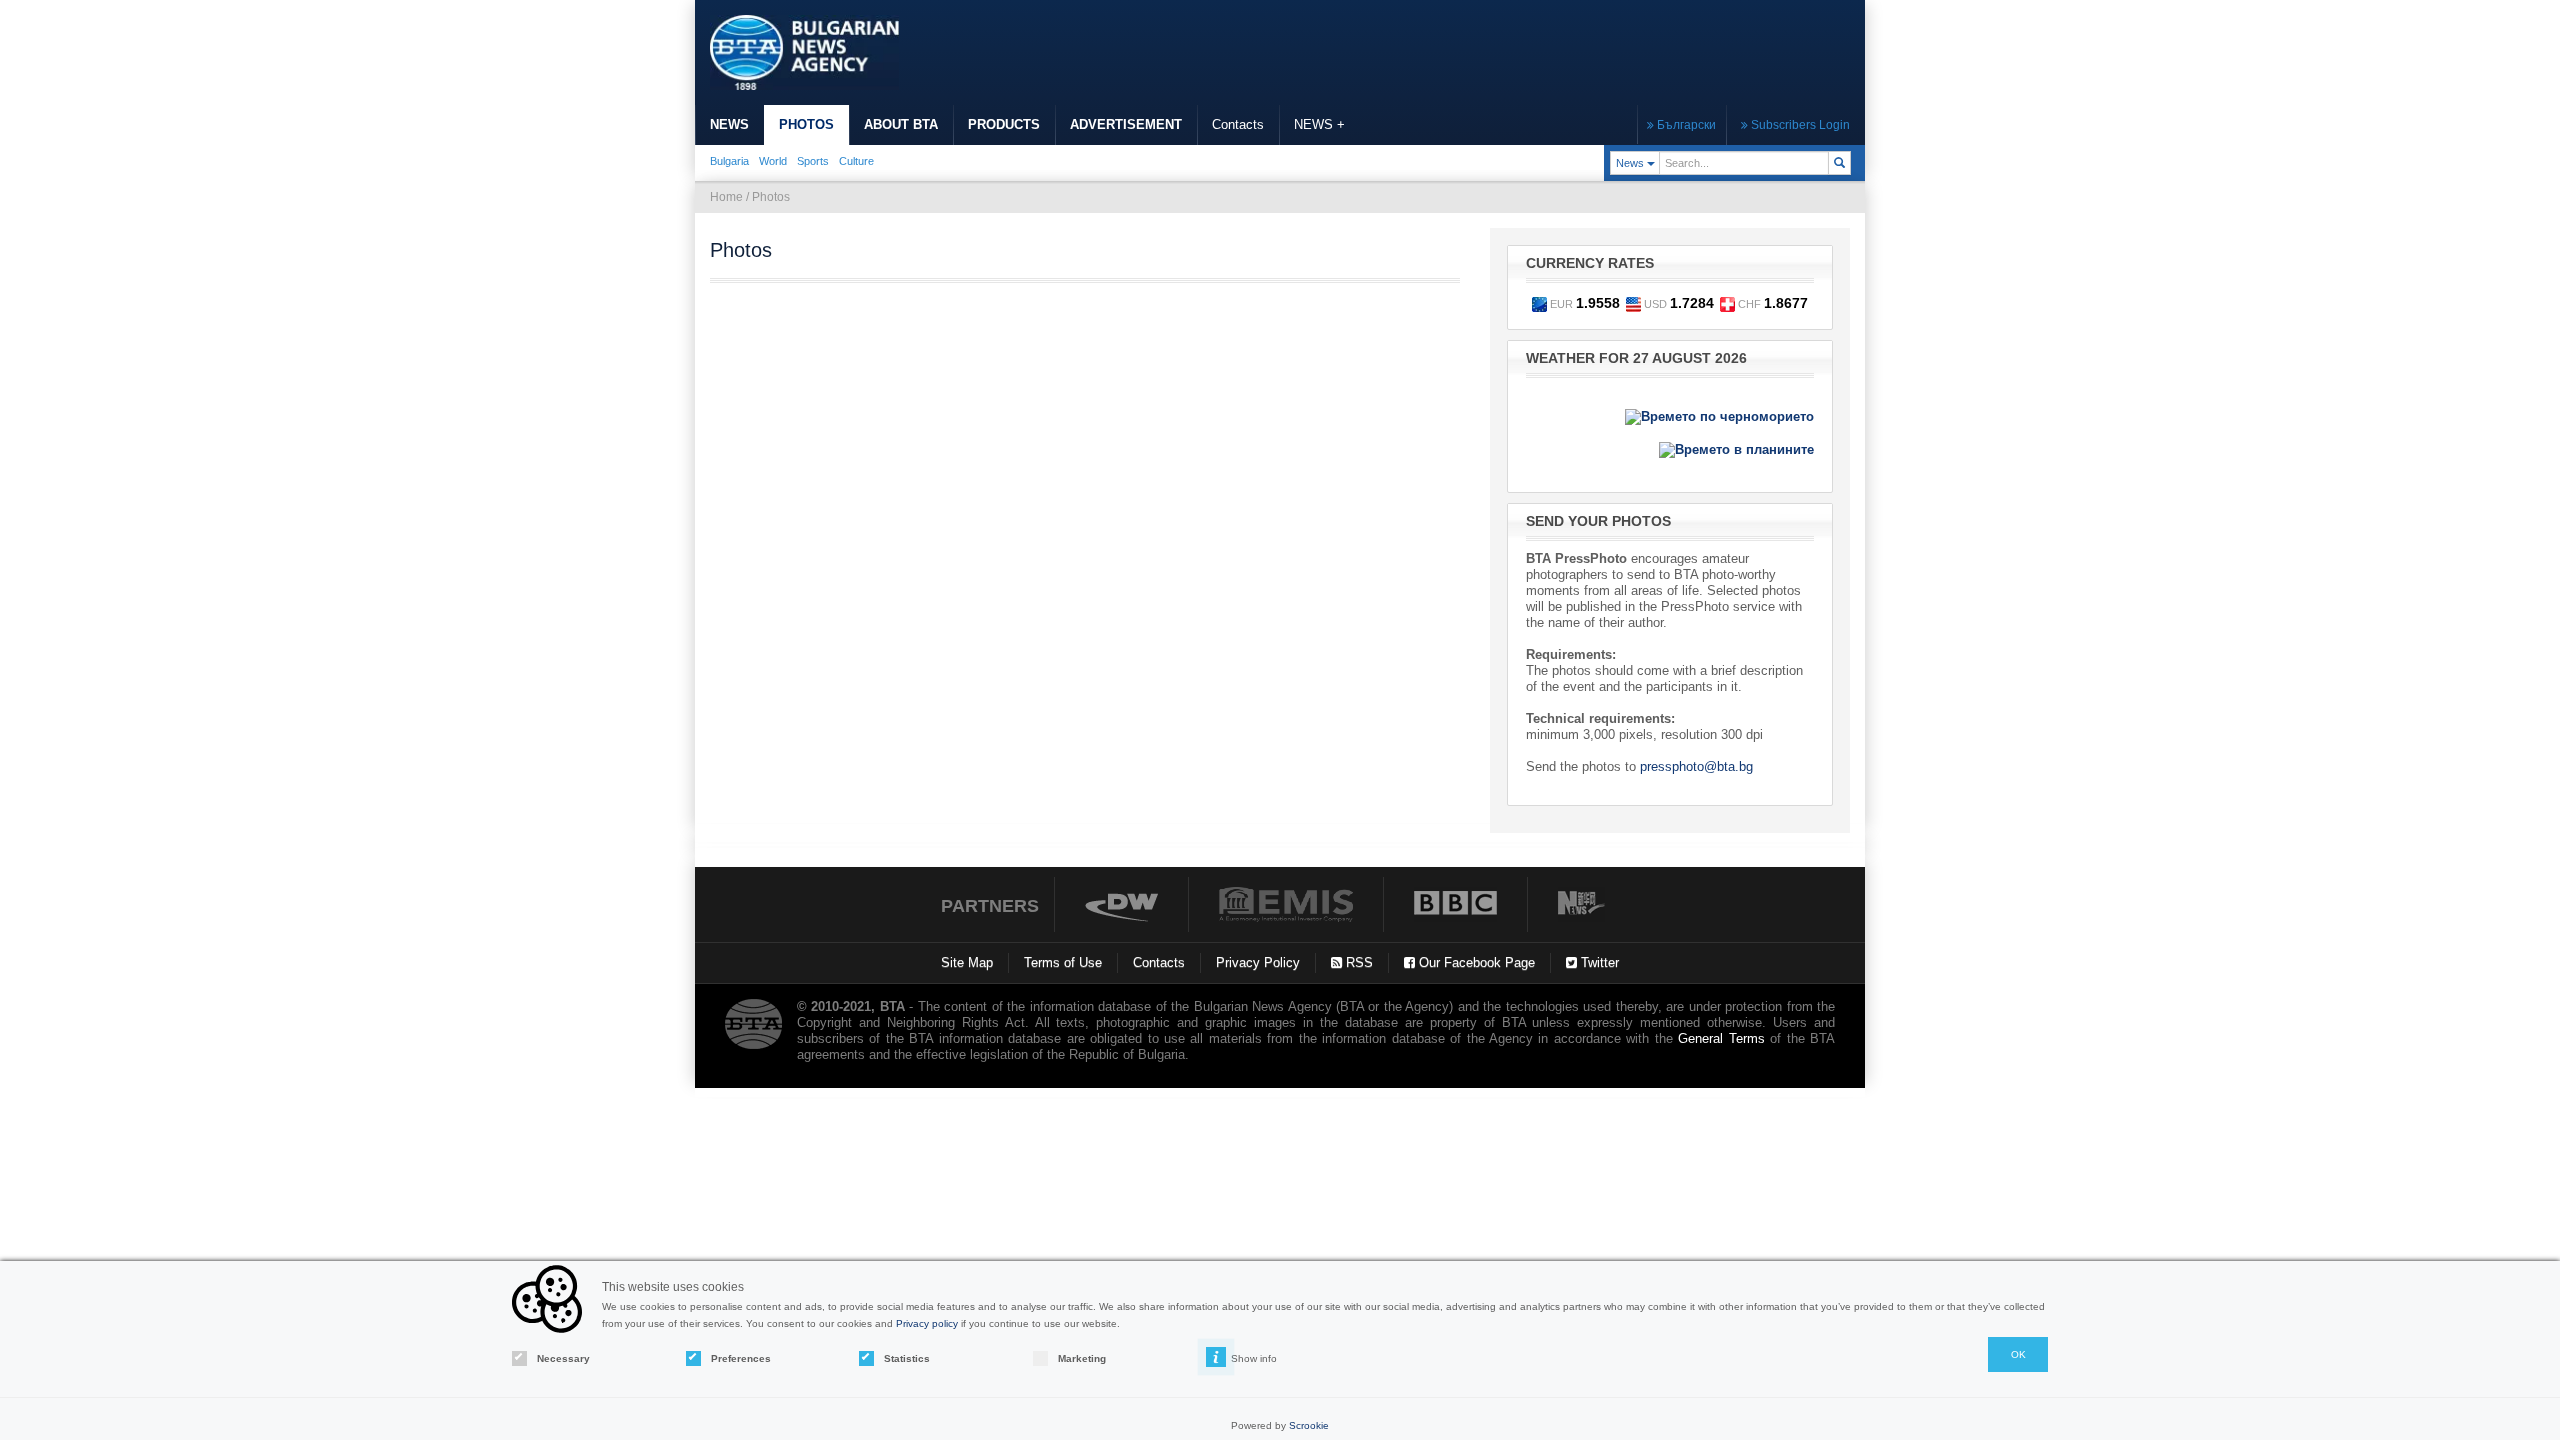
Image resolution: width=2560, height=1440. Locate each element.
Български (1685, 125)
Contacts (1238, 124)
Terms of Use (1063, 962)
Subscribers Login (1799, 125)
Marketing (1082, 1358)
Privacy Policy (1258, 962)
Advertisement (1126, 124)
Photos (806, 124)
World (773, 161)
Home (726, 197)
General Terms (1721, 1038)
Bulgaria (729, 161)
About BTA (901, 124)
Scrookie (1309, 1425)
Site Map (967, 962)
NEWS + (1319, 124)
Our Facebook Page (1475, 962)
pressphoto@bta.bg (1696, 766)
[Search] (1839, 163)
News (729, 124)
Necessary (563, 1358)
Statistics (907, 1358)
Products (1004, 124)
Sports (813, 161)
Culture (856, 161)
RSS (1357, 962)
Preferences (741, 1358)
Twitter (1598, 962)
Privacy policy (927, 1323)
